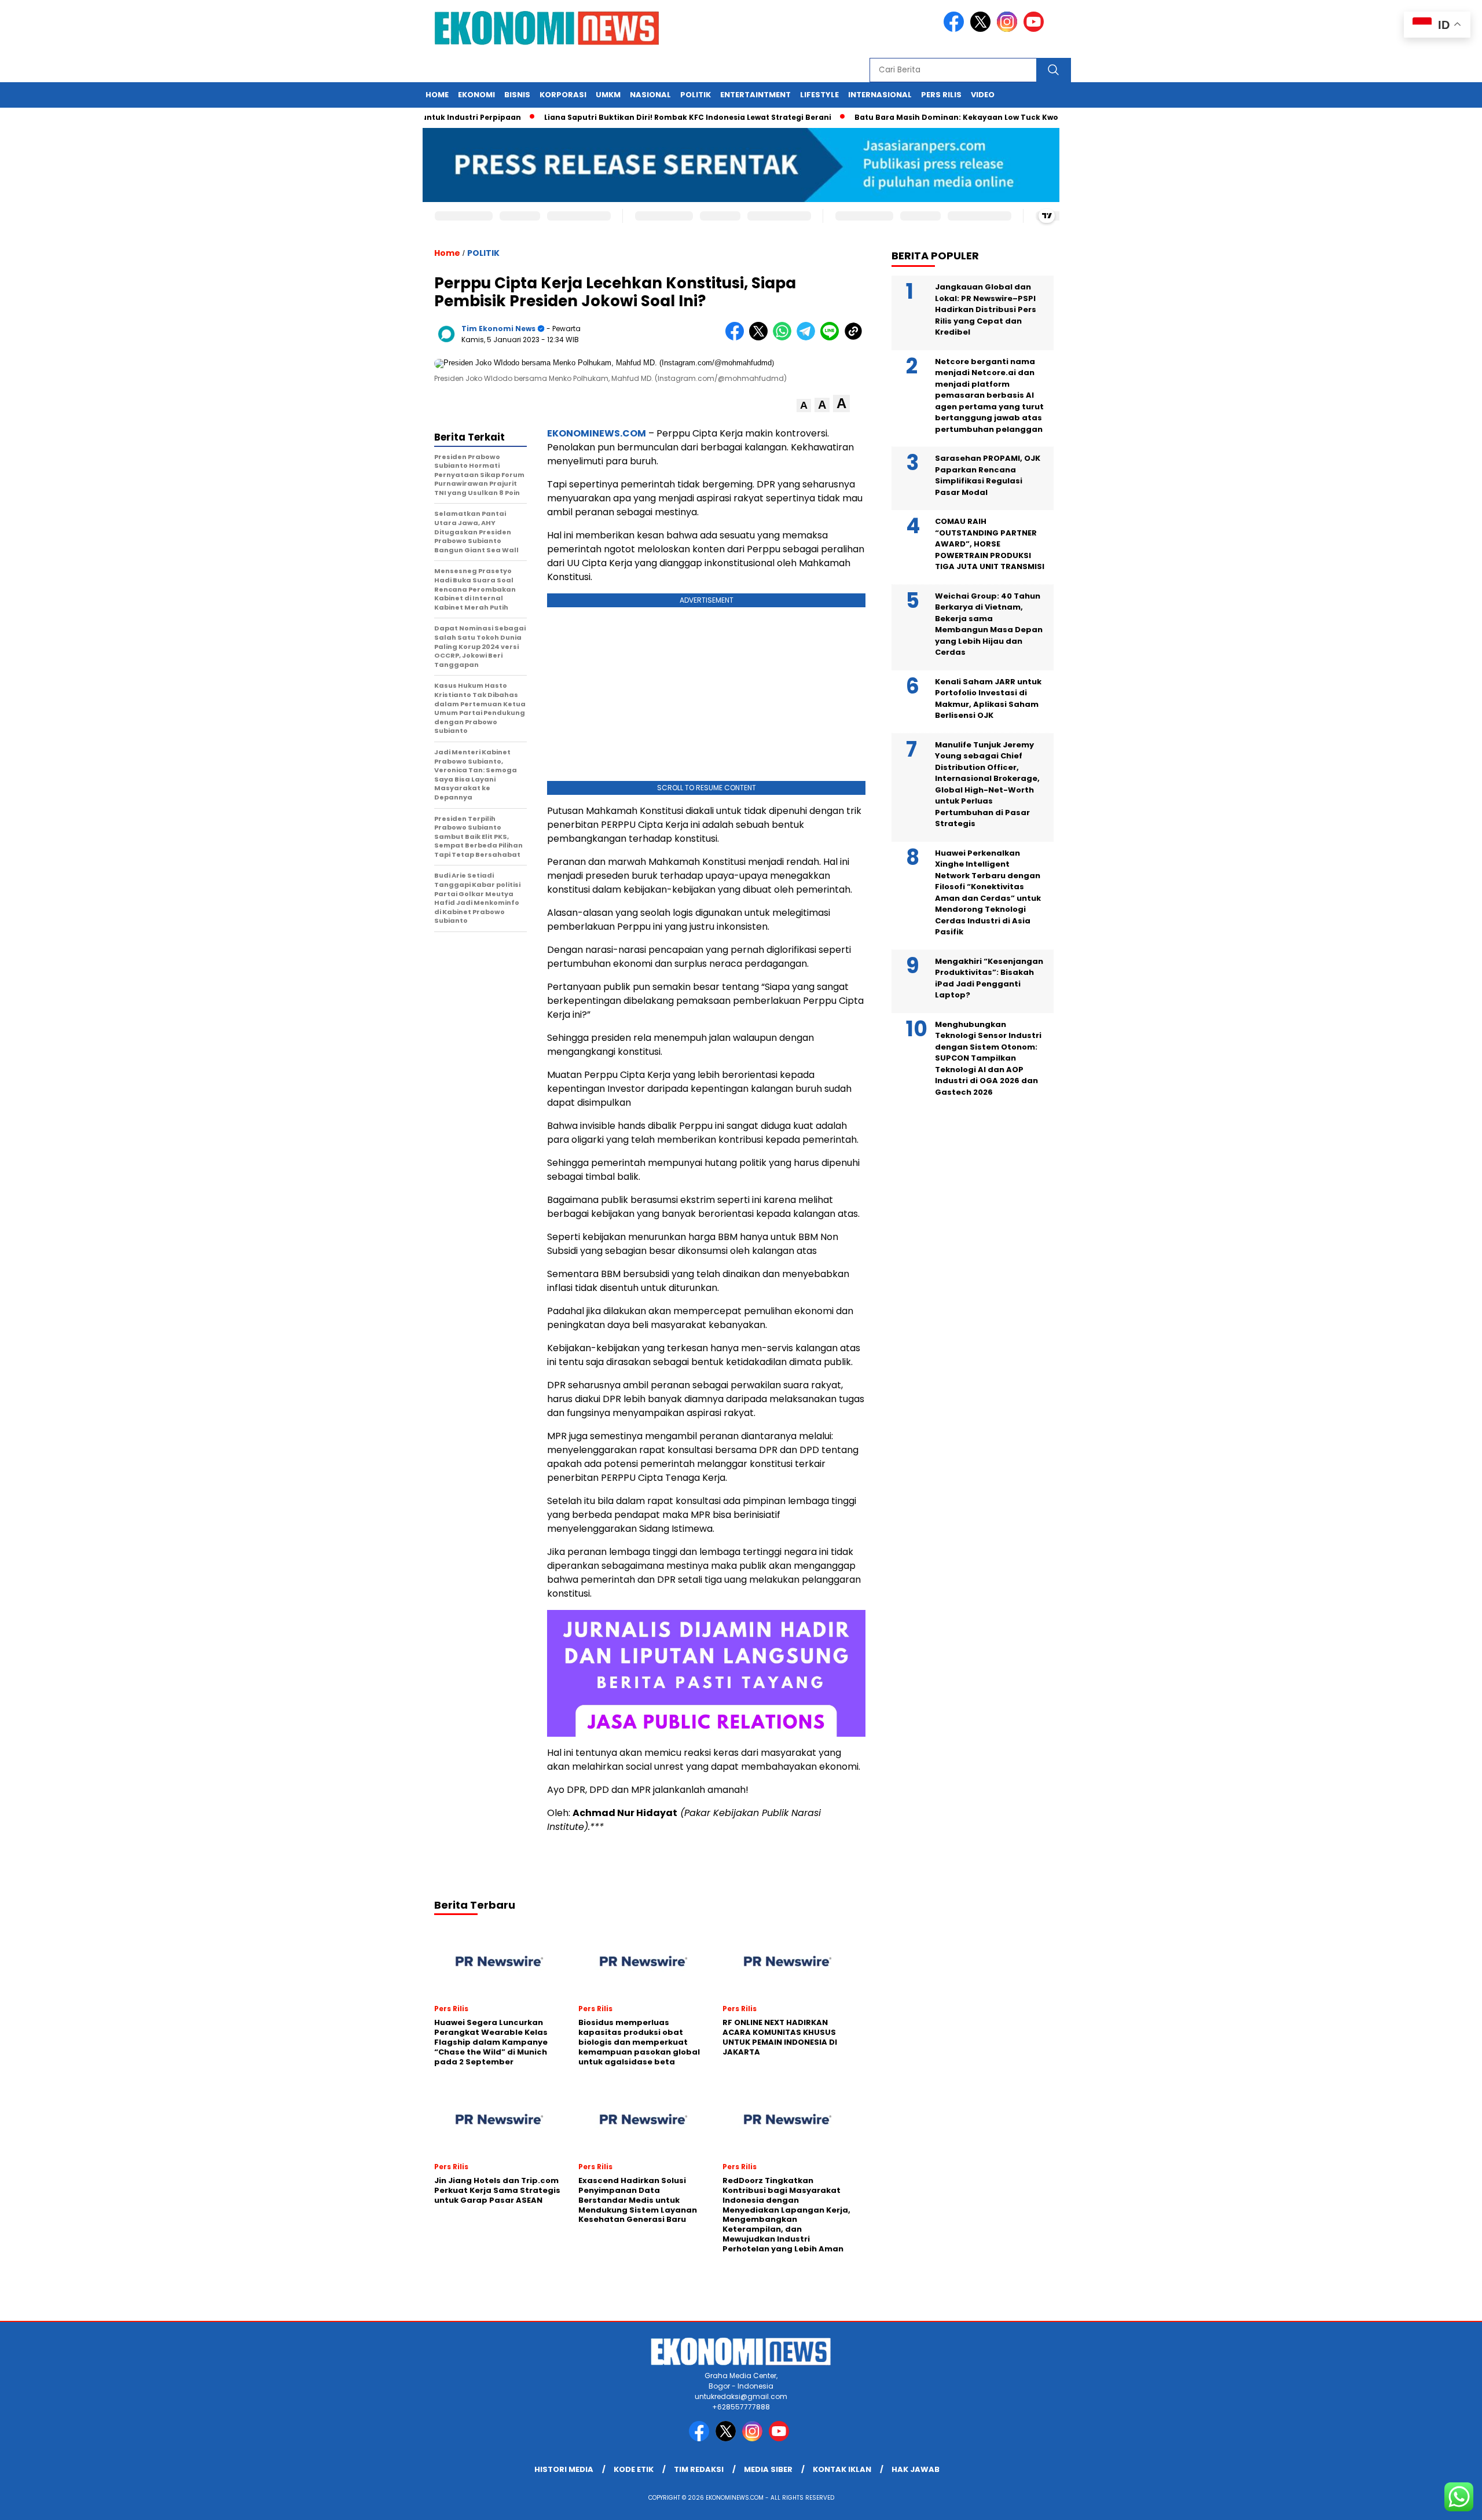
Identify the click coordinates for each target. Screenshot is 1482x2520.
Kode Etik (634, 2469)
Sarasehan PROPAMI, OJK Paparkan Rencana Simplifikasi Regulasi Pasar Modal (988, 475)
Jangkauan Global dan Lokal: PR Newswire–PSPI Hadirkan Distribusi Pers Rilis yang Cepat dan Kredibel (986, 309)
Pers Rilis (941, 95)
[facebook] (956, 29)
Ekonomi (476, 95)
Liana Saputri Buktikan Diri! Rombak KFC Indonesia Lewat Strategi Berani (640, 117)
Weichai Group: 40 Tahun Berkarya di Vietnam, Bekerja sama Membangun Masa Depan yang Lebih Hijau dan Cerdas (989, 624)
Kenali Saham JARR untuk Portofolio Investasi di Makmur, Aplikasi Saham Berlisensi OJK (988, 699)
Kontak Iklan (842, 2469)
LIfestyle (819, 95)
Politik (696, 95)
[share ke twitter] (761, 338)
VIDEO (983, 95)
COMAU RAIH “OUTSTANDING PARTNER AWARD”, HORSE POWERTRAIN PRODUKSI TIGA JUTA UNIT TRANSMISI (990, 544)
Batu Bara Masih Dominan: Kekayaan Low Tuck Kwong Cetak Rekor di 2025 (953, 117)
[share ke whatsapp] (785, 338)
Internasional (880, 95)
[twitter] (982, 29)
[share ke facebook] (737, 338)
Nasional (650, 95)
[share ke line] (832, 338)
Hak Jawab (916, 2469)
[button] (804, 406)
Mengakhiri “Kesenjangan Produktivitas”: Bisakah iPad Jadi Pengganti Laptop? (989, 978)
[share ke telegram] (808, 338)
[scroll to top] (1428, 2502)
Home (437, 95)
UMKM (608, 95)
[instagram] (1009, 29)
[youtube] (1036, 29)
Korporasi (563, 95)
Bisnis (517, 95)
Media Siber (768, 2469)
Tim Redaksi (699, 2469)
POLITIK (483, 253)
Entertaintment (755, 95)
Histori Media (564, 2469)
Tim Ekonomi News (498, 329)
